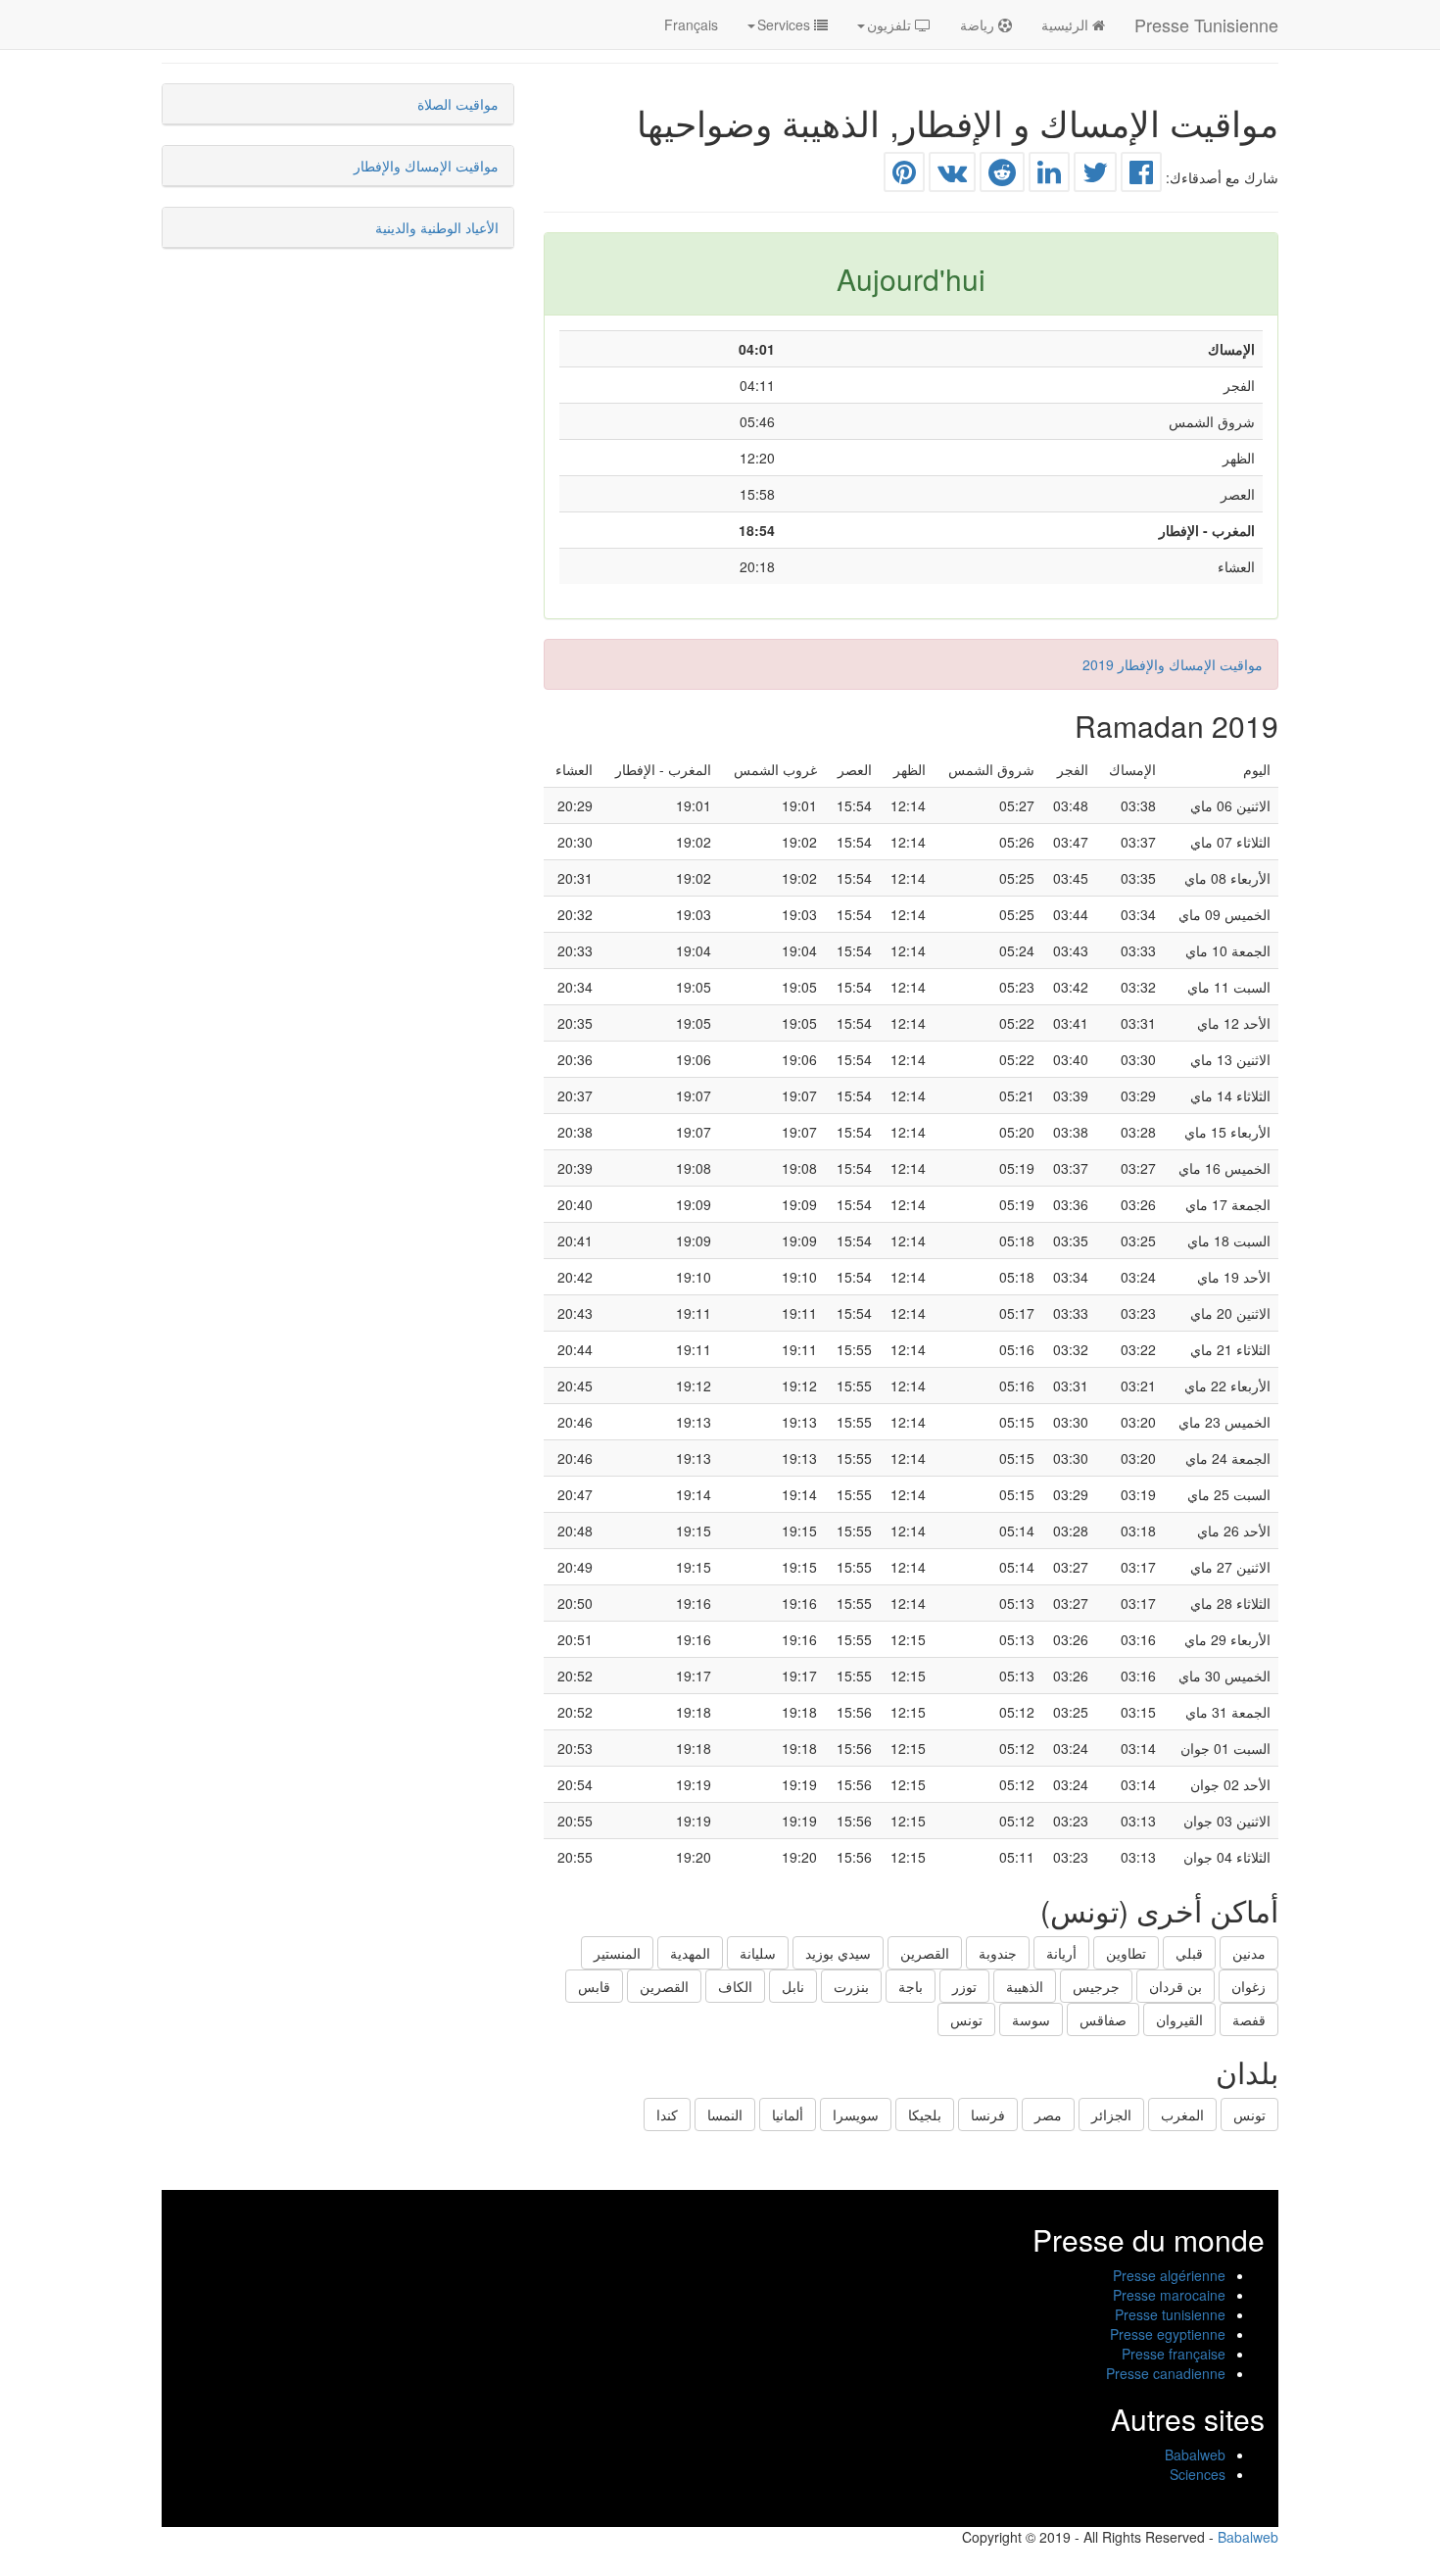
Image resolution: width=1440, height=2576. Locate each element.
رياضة (979, 24)
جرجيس (1096, 1986)
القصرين (925, 1953)
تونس (966, 2019)
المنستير (617, 1953)
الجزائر (1111, 2114)
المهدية (690, 1953)
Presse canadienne (1166, 2373)
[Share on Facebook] (1141, 176)
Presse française (1174, 2354)
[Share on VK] (952, 176)
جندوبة (998, 1953)
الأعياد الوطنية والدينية (437, 227)
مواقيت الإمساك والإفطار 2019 (1173, 664)
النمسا (725, 2114)
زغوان (1248, 1986)
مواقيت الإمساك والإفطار (426, 166)
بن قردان (1176, 1986)
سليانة (758, 1953)
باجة (911, 1986)
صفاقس (1103, 2019)
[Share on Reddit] (1002, 176)
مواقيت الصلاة (458, 104)
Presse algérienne (1169, 2275)
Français (691, 24)
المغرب (1182, 2114)
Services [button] (786, 24)
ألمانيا (788, 2114)
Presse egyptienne (1168, 2334)
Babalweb (1195, 2454)
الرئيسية (1067, 24)
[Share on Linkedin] (1049, 176)
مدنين (1249, 1953)
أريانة (1061, 1953)
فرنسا (988, 2114)
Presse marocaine (1169, 2295)
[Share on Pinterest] (904, 176)
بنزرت (851, 1986)
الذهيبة (1025, 1986)
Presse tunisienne (1170, 2314)
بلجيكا (925, 2114)
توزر (964, 1986)
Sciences (1198, 2474)
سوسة (1031, 2019)
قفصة (1249, 2019)
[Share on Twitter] (1095, 176)
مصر (1048, 2114)
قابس (594, 1986)
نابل (793, 1986)
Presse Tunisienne (1206, 24)
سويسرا (856, 2114)
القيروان (1179, 2019)
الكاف (735, 1986)
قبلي (1189, 1953)
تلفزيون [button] (891, 24)
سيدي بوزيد (838, 1953)
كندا (667, 2114)
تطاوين (1126, 1953)
